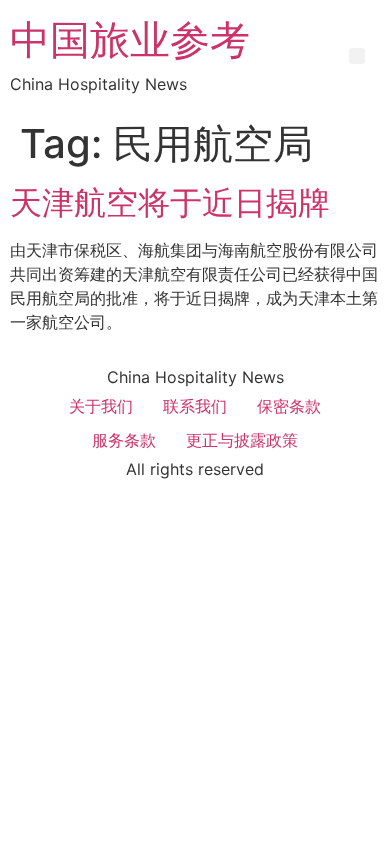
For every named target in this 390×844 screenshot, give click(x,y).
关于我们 (101, 406)
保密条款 (289, 406)
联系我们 (195, 406)
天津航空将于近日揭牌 (170, 202)
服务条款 (124, 440)
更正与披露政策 (242, 440)
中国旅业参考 (130, 39)
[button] (357, 56)
